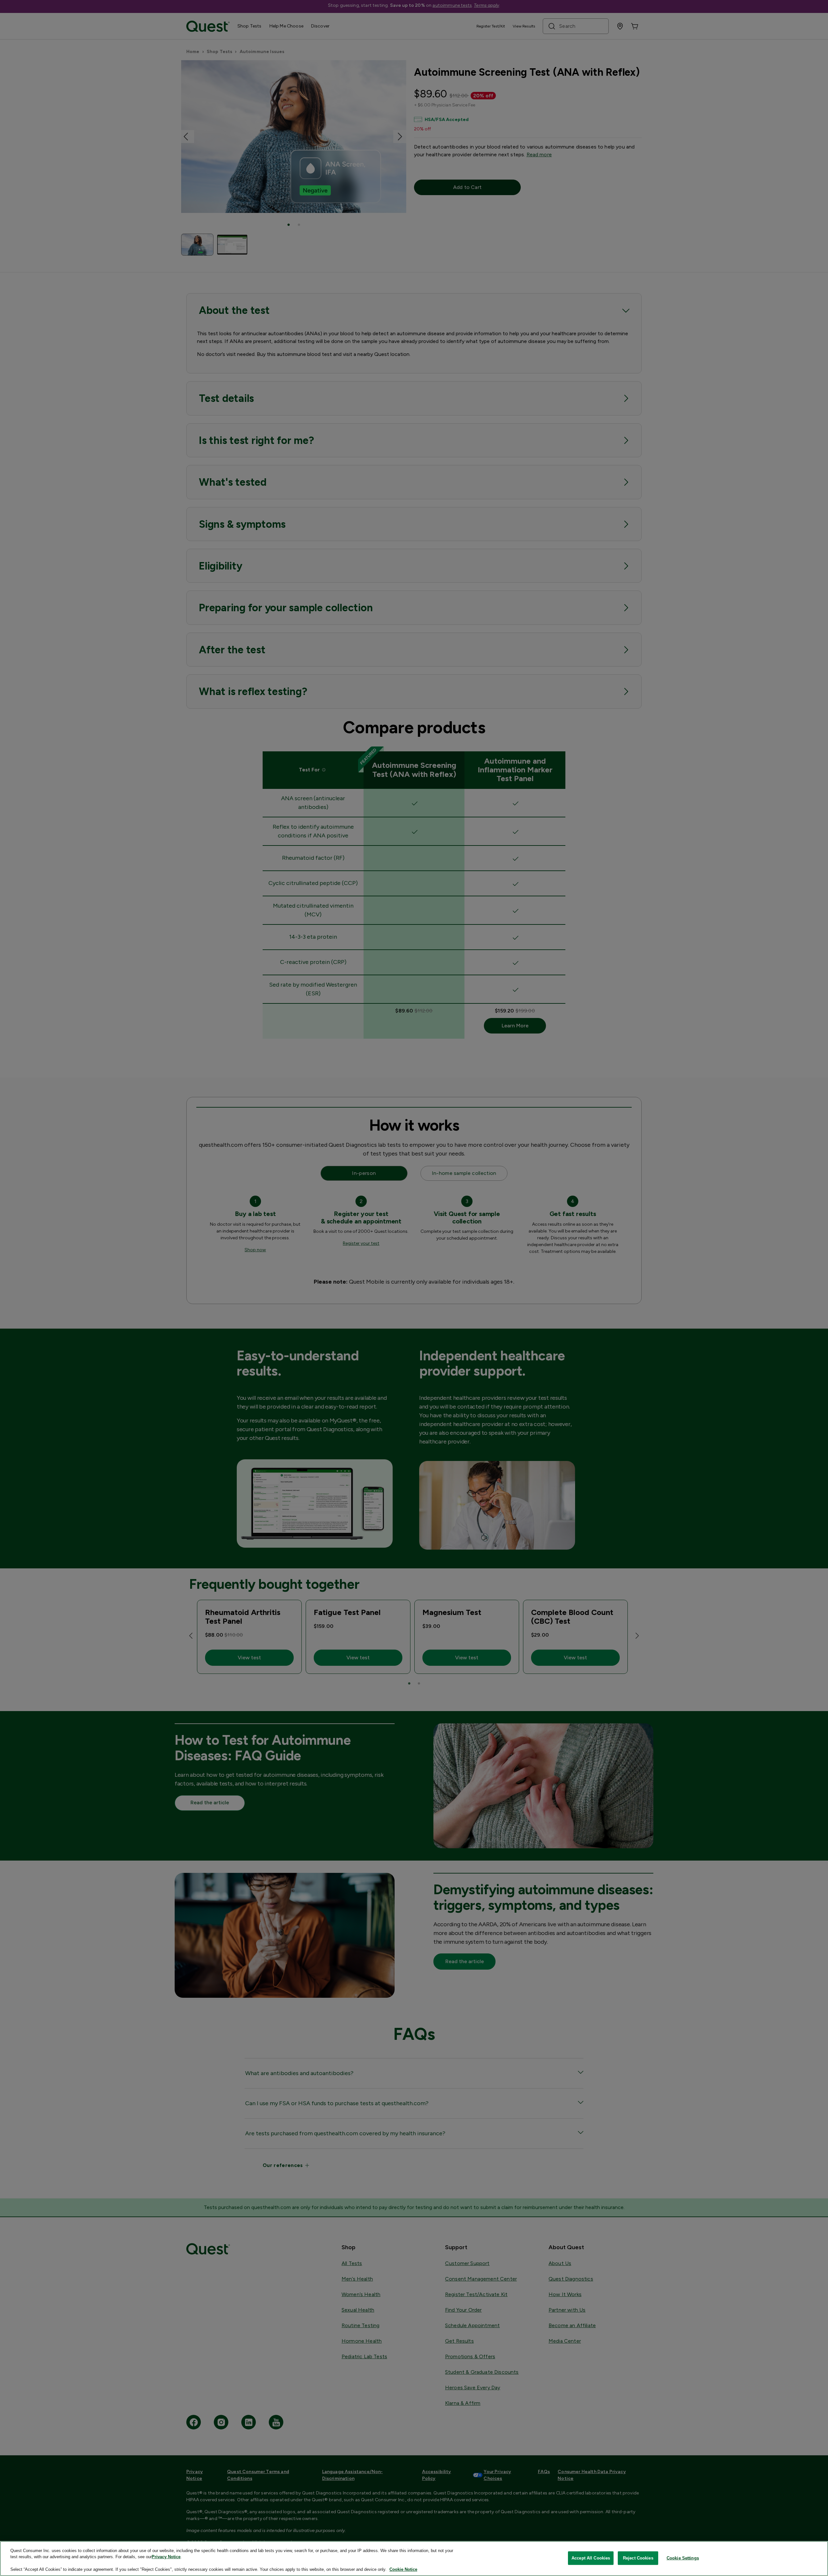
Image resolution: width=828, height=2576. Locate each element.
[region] (414, 2559)
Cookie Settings (683, 2558)
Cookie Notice (403, 2569)
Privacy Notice (166, 2557)
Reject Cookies (638, 2558)
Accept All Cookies (591, 2558)
